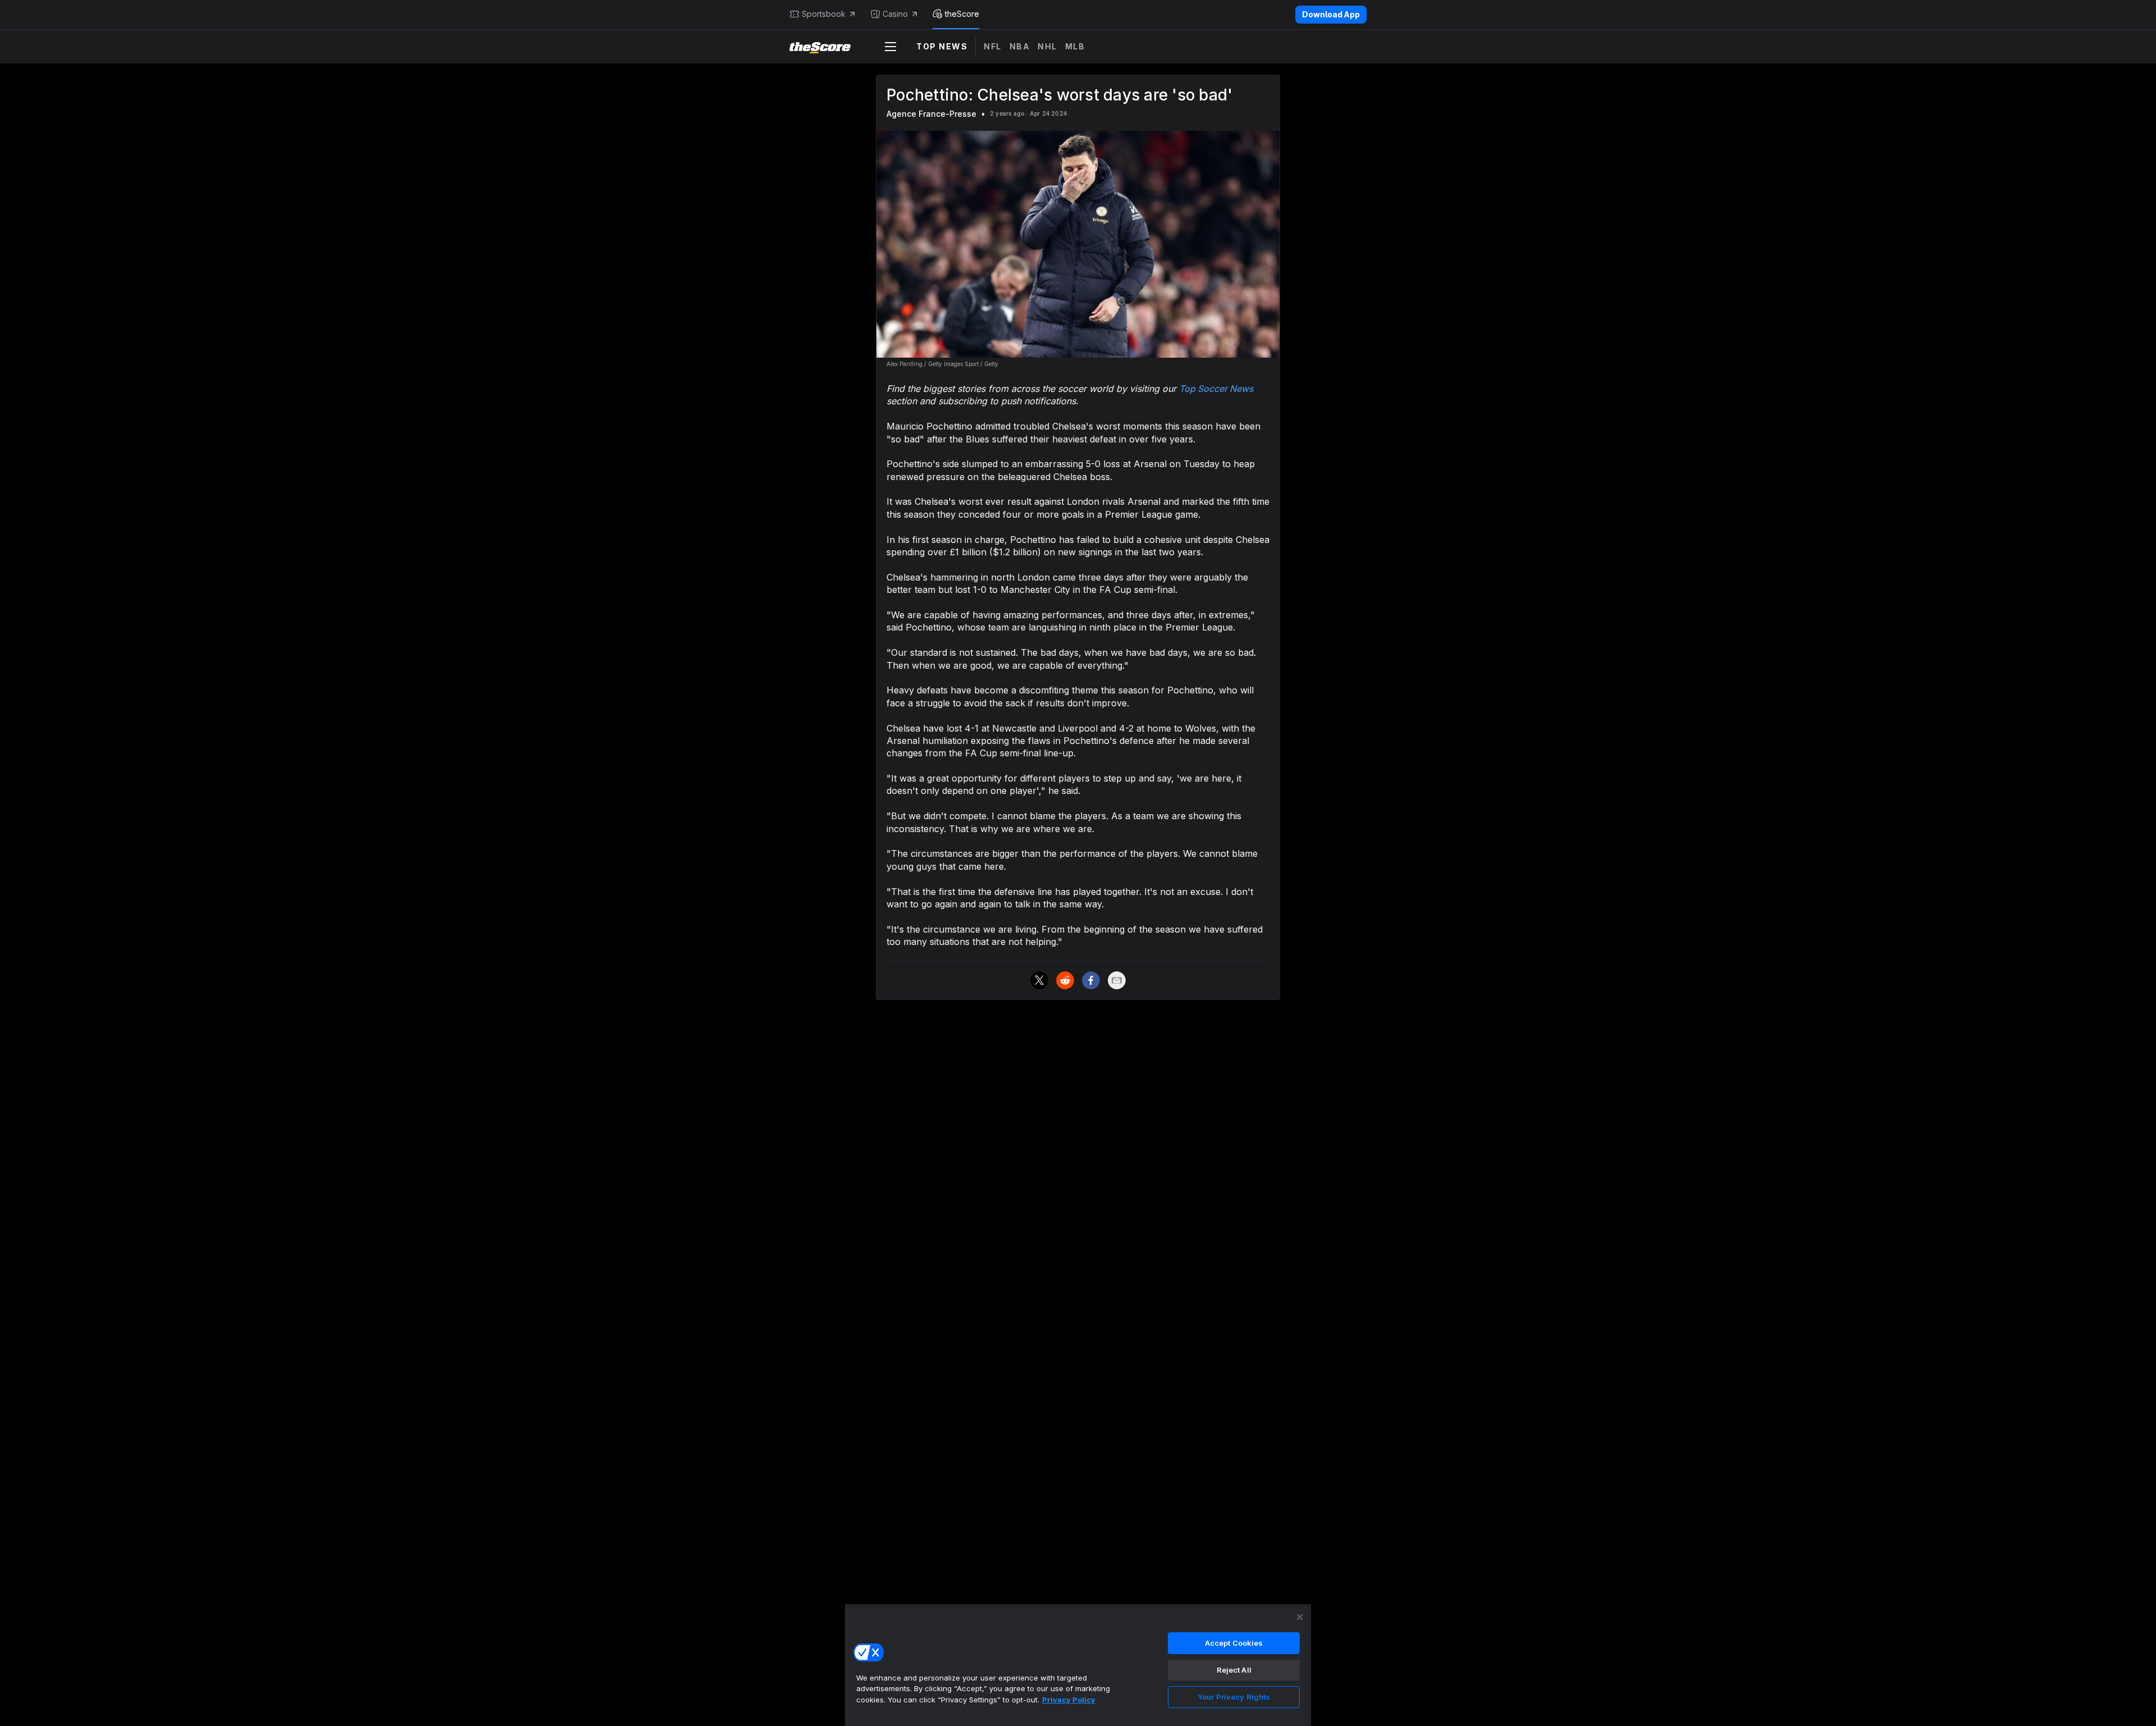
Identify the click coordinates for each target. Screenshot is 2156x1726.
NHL (1047, 46)
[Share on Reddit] (1065, 980)
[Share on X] (1039, 980)
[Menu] (890, 47)
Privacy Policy (1069, 1700)
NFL (993, 46)
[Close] (1300, 1617)
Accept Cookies (1234, 1643)
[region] (1078, 1665)
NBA (1020, 46)
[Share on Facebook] (1091, 980)
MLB (1075, 46)
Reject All (1234, 1670)
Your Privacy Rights (1234, 1697)
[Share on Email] (1117, 980)
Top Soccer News (1216, 389)
